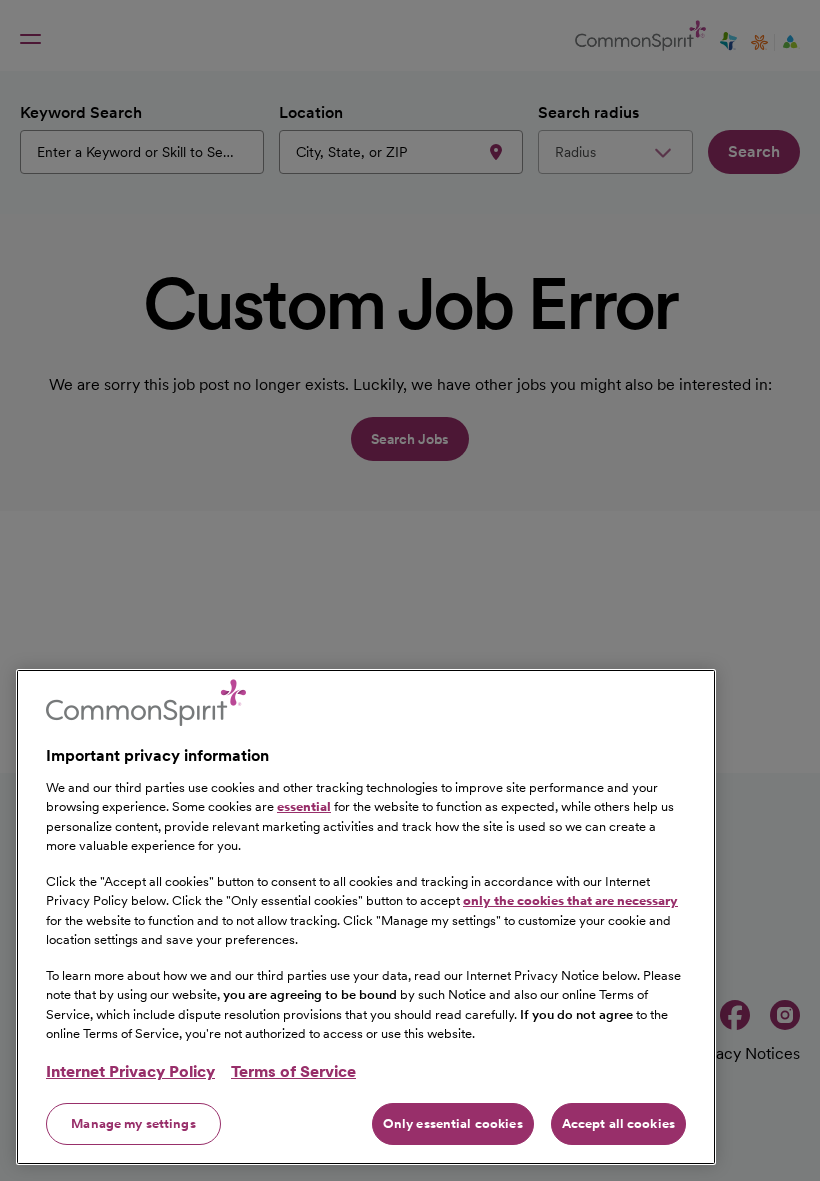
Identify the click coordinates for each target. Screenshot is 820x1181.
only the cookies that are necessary (570, 900)
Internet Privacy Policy (130, 1071)
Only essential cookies (453, 1123)
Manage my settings (133, 1123)
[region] (366, 917)
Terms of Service (293, 1071)
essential (304, 806)
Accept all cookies (618, 1123)
